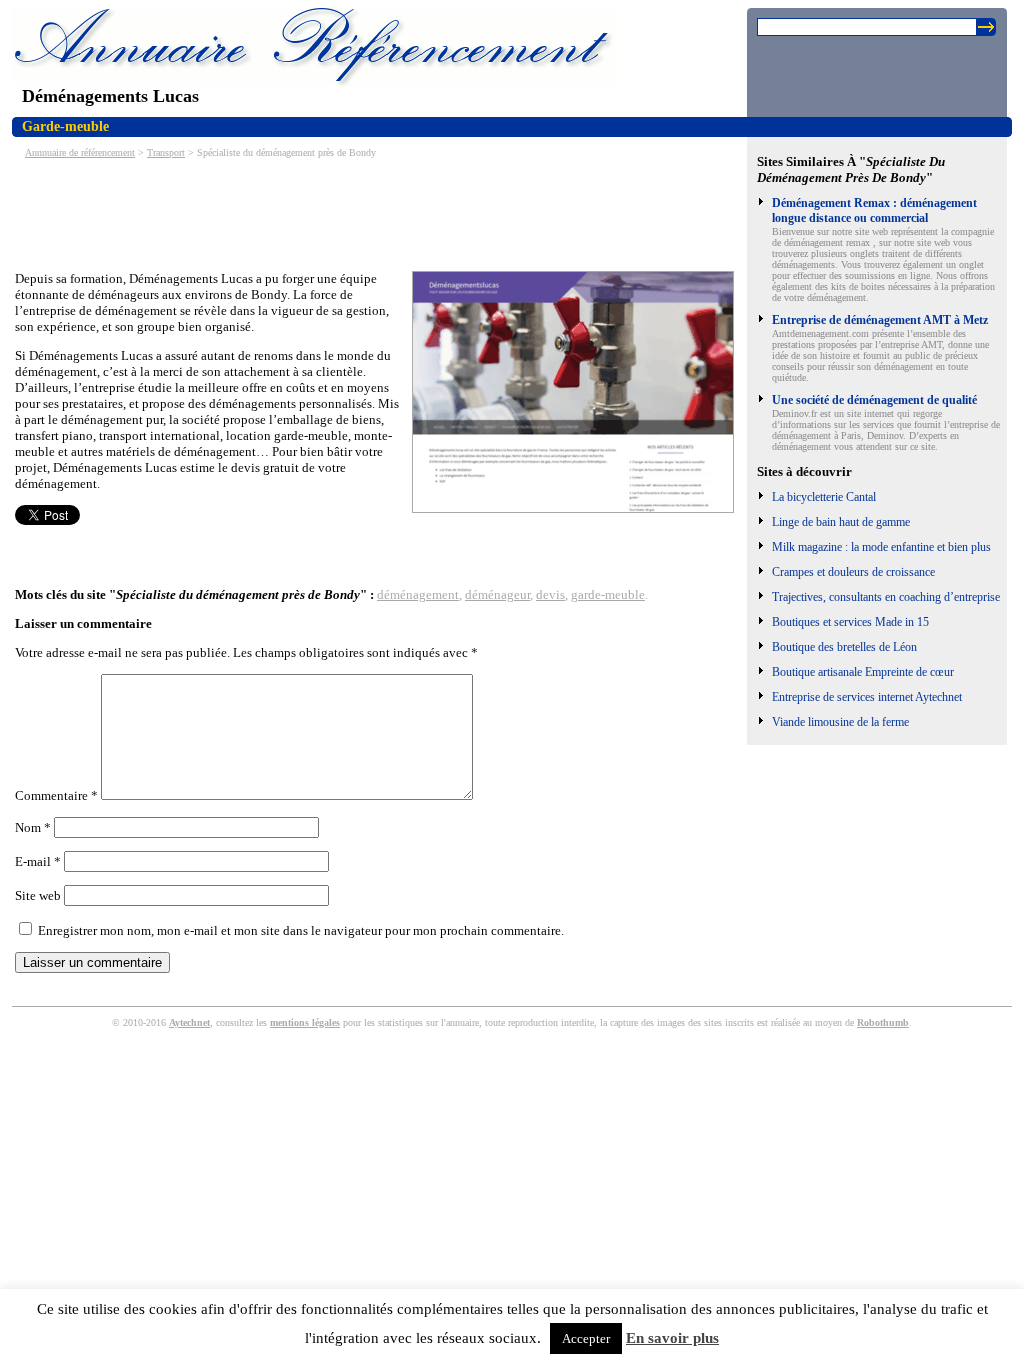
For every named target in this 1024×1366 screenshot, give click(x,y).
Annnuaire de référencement (80, 152)
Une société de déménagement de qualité (874, 400)
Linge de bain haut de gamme (841, 522)
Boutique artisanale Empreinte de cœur (863, 672)
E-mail (38, 861)
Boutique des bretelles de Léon (844, 647)
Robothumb (883, 1022)
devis (550, 594)
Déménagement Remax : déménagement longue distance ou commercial (874, 210)
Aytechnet (189, 1022)
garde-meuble (608, 594)
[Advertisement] (379, 213)
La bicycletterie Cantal (824, 497)
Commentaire (56, 795)
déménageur (497, 594)
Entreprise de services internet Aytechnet (867, 697)
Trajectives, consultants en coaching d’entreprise (886, 597)
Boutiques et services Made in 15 (850, 622)
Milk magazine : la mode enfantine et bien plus (881, 547)
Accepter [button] (586, 1338)
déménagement (418, 594)
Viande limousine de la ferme (840, 722)
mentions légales (305, 1022)
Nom (33, 827)
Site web (38, 895)
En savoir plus (672, 1338)
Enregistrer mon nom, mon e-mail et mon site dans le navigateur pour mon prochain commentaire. (301, 930)
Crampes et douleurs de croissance (853, 572)
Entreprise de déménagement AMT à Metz (880, 320)
